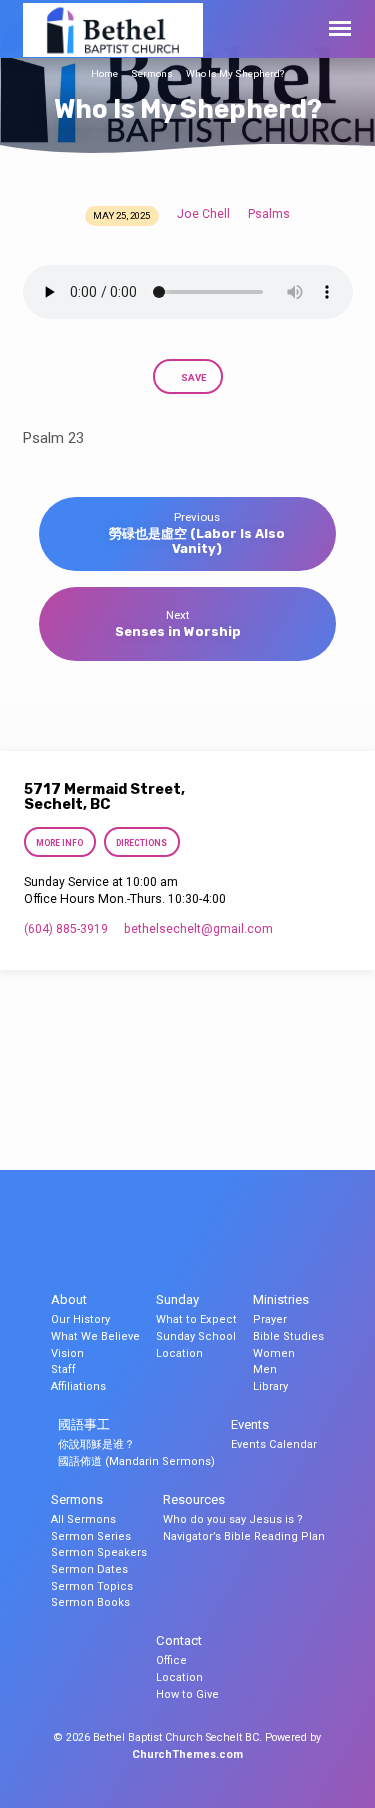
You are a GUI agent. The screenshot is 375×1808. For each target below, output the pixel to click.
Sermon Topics (92, 1586)
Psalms (269, 214)
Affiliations (78, 1386)
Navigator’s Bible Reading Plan (244, 1536)
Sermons (152, 73)
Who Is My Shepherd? (235, 73)
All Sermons (83, 1519)
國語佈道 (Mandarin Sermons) (136, 1461)
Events (250, 1424)
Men (265, 1369)
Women (274, 1353)
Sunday (177, 1299)
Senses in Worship (178, 631)
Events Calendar (274, 1444)
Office (171, 1660)
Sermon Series (91, 1536)
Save (192, 377)
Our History (80, 1319)
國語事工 (84, 1424)
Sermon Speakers (99, 1552)
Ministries (281, 1299)
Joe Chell (203, 214)
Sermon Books (90, 1602)
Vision (67, 1353)
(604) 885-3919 (66, 929)
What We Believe (95, 1336)
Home (104, 73)
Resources (194, 1499)
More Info (60, 843)
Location (179, 1353)
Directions (141, 843)
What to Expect (196, 1319)
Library (270, 1386)
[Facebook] (188, 1239)
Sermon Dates (89, 1569)
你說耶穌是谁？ (96, 1444)
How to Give (187, 1694)
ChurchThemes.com (187, 1754)
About (69, 1299)
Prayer (270, 1319)
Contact (179, 1640)
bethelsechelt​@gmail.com (198, 929)
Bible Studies (288, 1336)
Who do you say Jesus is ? (233, 1519)
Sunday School (196, 1336)
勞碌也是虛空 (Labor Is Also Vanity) (197, 541)
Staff (63, 1369)
